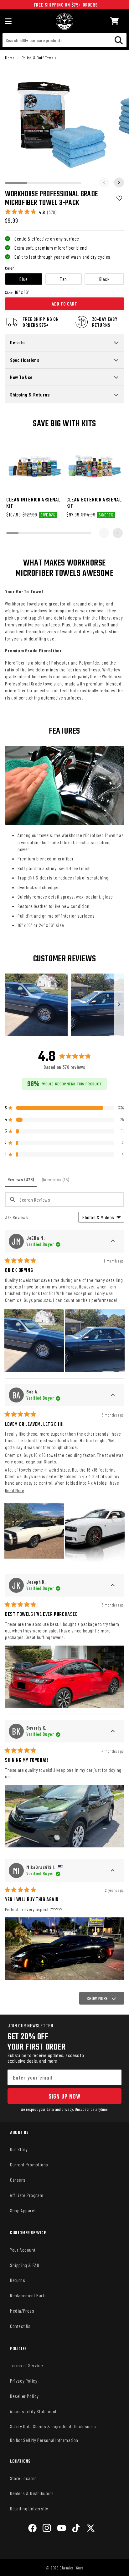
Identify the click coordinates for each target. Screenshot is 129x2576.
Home (10, 58)
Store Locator (23, 2478)
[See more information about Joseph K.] (113, 1585)
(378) (52, 212)
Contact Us (20, 2326)
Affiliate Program (27, 2195)
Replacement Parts (28, 2295)
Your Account (23, 2250)
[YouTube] (62, 2529)
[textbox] (64, 1200)
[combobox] (64, 40)
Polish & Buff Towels (39, 58)
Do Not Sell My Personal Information (44, 2440)
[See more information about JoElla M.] (113, 1241)
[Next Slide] (119, 1005)
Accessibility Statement (33, 2411)
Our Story (19, 2149)
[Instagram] (47, 2529)
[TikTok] (76, 2529)
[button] (115, 21)
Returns (18, 2280)
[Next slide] (118, 533)
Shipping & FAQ (25, 2265)
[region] (64, 1005)
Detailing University (29, 2508)
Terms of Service (27, 2365)
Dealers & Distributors (32, 2493)
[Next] (119, 182)
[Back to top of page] (64, 2566)
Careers (18, 2180)
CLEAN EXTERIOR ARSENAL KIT (94, 502)
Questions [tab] (57, 1182)
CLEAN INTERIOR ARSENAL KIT (33, 502)
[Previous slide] (104, 533)
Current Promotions (29, 2164)
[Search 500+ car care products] (119, 40)
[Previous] (104, 182)
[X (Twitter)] (91, 2529)
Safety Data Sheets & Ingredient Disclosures (53, 2426)
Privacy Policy (24, 2381)
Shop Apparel (23, 2210)
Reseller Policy (24, 2396)
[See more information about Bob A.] (113, 1395)
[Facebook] (32, 2529)
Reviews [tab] (22, 1182)
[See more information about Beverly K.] (113, 1731)
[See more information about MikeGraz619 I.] (113, 1871)
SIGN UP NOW (64, 2096)
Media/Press (22, 2311)
